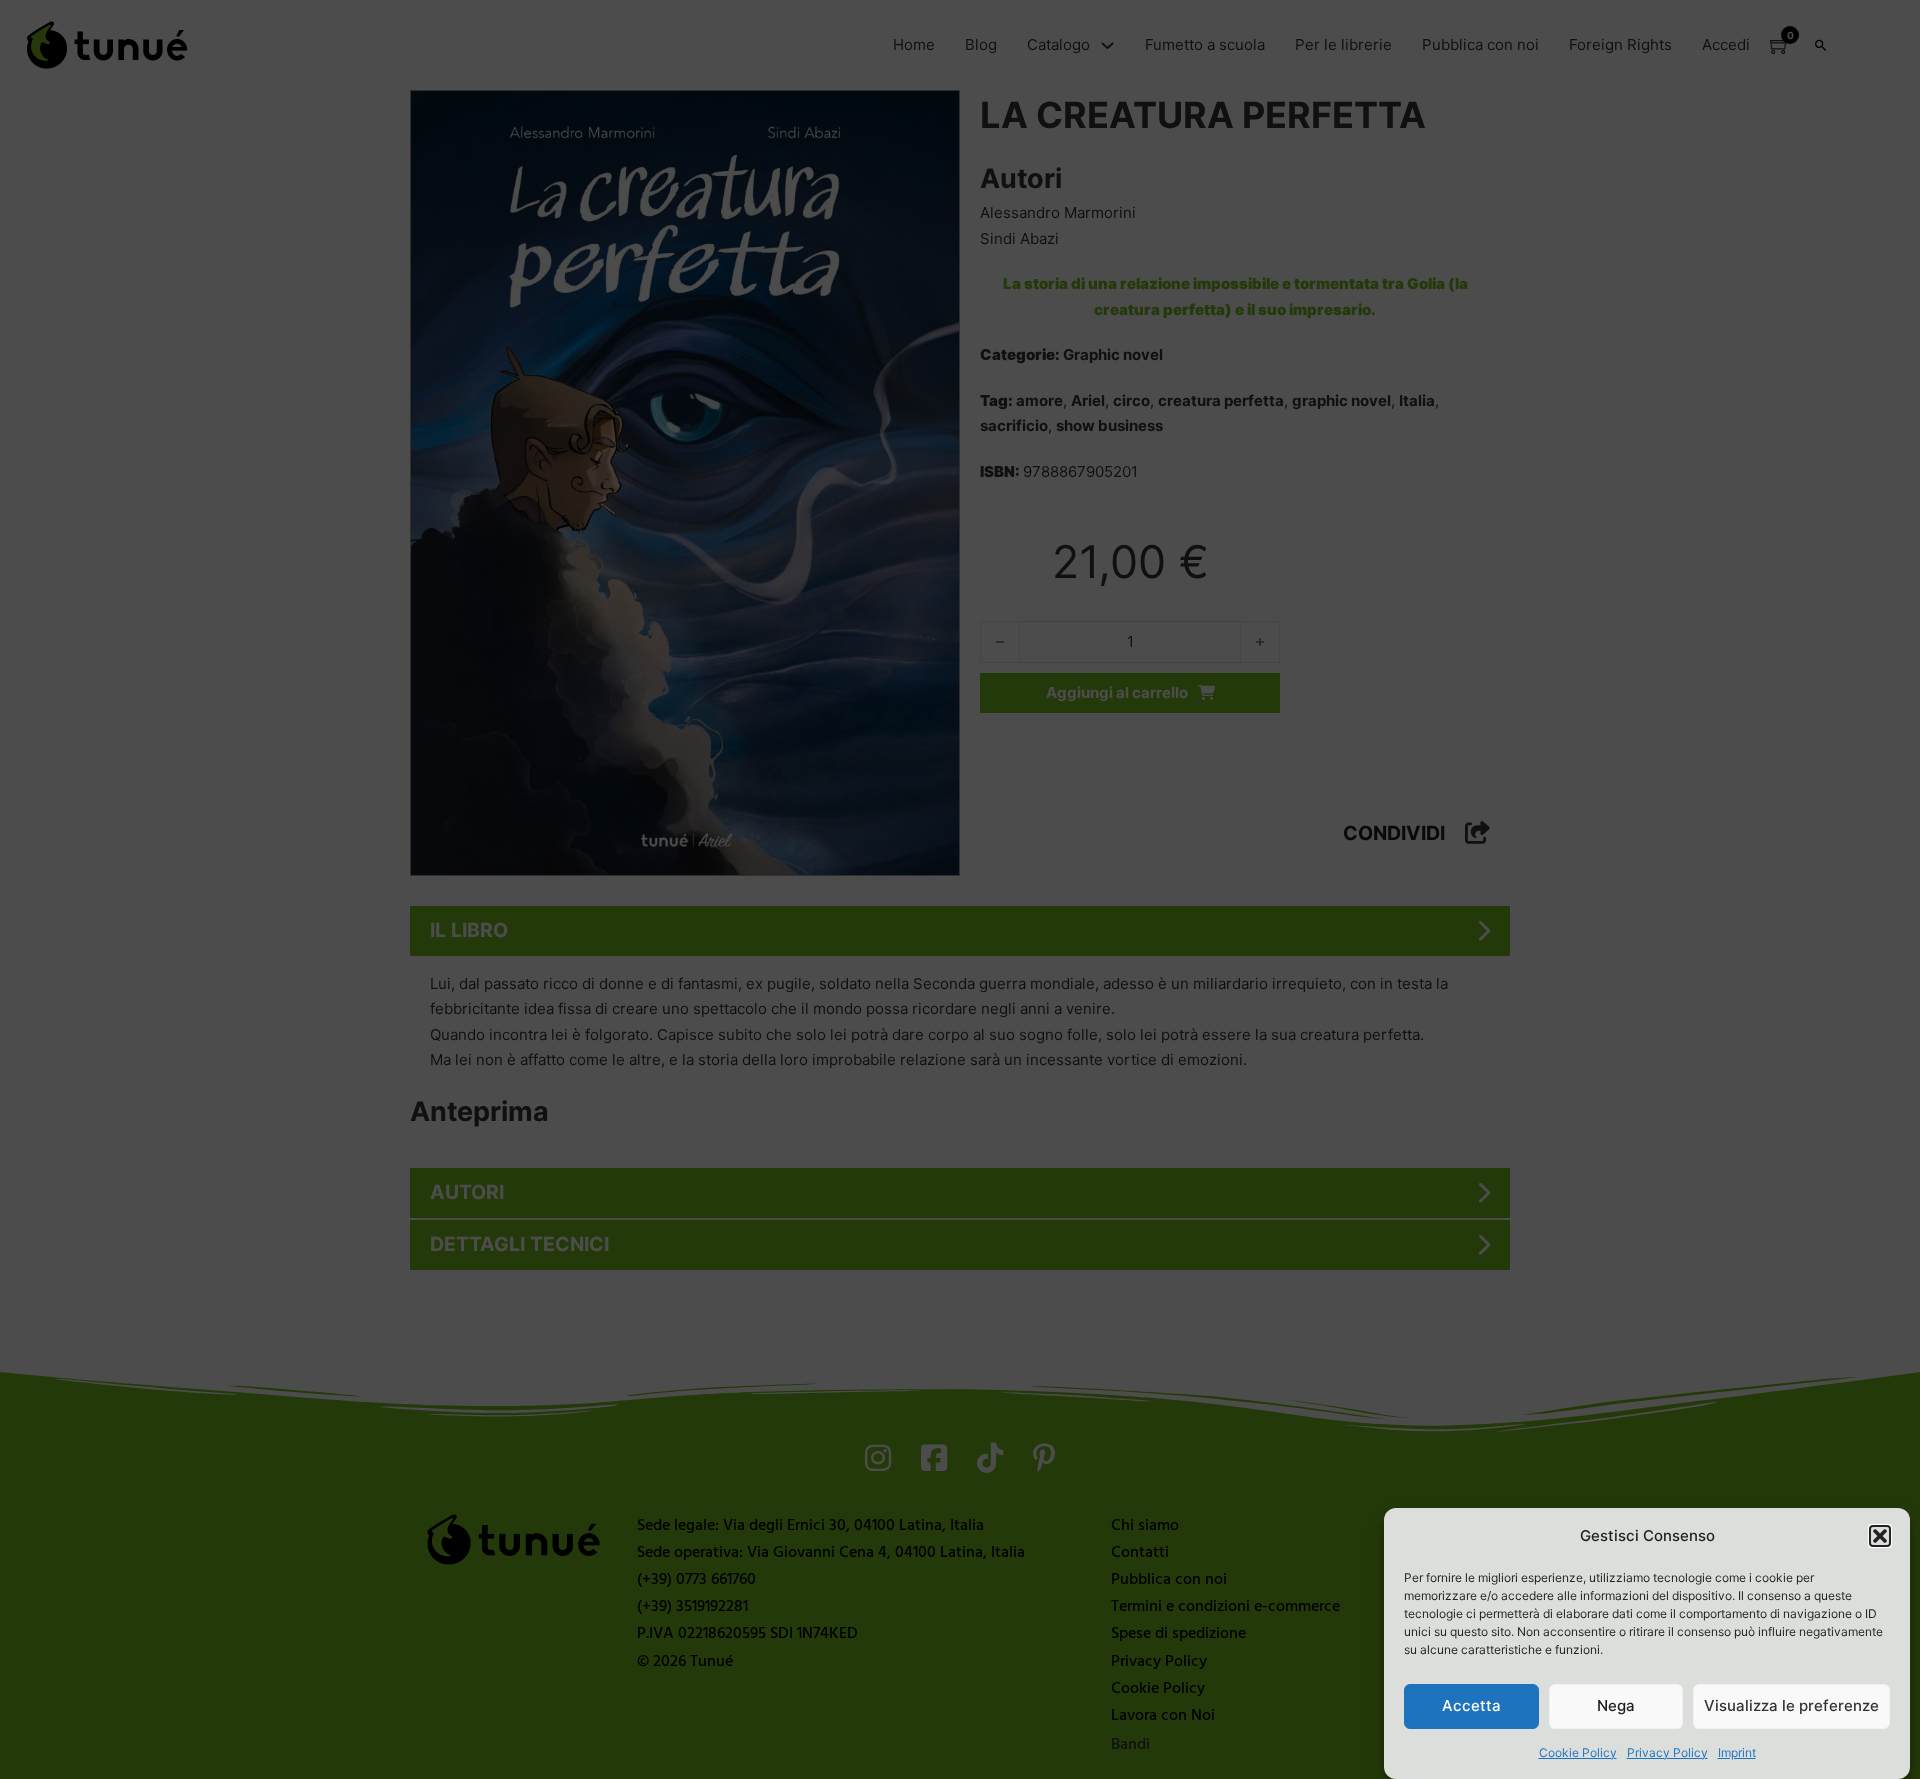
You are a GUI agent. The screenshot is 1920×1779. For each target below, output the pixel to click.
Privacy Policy (1667, 1752)
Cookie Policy (1578, 1752)
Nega (1616, 1705)
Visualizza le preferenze (1791, 1705)
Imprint (1737, 1752)
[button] (1880, 1536)
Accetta (1471, 1705)
